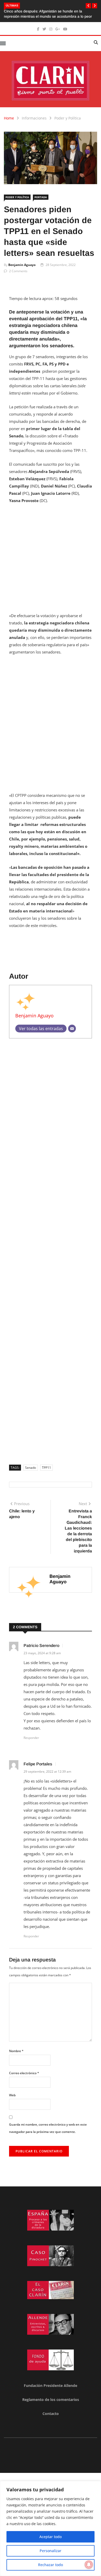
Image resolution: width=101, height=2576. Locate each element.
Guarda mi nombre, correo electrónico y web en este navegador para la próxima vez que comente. (48, 2128)
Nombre (16, 2051)
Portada (41, 197)
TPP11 (46, 1468)
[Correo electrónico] (72, 1029)
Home (9, 118)
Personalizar (51, 2551)
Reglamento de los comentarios (51, 2400)
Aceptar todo (51, 2537)
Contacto (51, 2414)
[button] (88, 6)
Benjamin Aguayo (22, 265)
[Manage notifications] (89, 2565)
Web (12, 2095)
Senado (31, 1468)
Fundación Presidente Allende (51, 2385)
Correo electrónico (24, 2073)
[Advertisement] (51, 561)
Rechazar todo (51, 2565)
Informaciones (34, 118)
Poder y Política (68, 118)
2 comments (18, 271)
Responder (31, 1738)
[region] (51, 2528)
